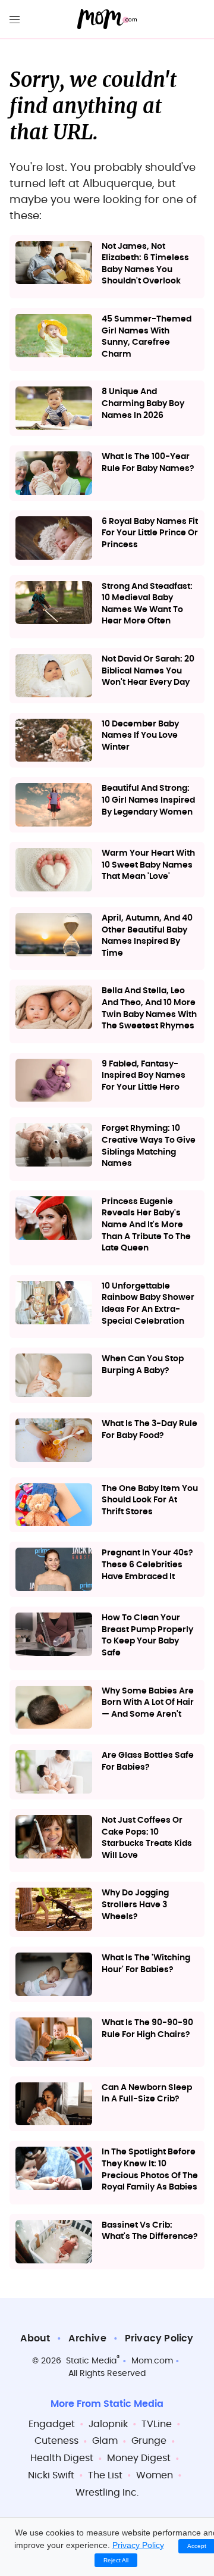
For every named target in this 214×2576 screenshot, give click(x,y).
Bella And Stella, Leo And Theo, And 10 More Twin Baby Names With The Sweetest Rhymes (149, 1008)
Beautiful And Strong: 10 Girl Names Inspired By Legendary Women (148, 800)
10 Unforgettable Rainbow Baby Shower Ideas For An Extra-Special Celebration (148, 1304)
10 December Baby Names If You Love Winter (140, 736)
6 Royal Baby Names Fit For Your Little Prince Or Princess (150, 533)
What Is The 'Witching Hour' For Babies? (146, 1964)
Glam (105, 2441)
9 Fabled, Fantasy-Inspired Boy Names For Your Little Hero (144, 1076)
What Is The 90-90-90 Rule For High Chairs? (147, 2029)
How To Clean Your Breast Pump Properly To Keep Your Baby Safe (147, 1635)
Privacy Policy (159, 2338)
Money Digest (139, 2458)
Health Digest (62, 2458)
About (35, 2338)
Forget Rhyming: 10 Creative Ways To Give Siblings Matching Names (149, 1146)
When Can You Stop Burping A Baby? (143, 1365)
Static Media (91, 2361)
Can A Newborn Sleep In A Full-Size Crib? (147, 2094)
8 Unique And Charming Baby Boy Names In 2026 (143, 403)
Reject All (116, 2560)
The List (105, 2475)
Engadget (52, 2424)
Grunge (149, 2441)
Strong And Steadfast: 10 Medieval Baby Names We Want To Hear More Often (147, 604)
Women (155, 2475)
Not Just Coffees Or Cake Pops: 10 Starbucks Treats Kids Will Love (147, 1838)
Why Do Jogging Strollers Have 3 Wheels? (135, 1905)
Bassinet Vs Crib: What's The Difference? (150, 2231)
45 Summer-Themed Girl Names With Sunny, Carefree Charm (147, 337)
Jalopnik (108, 2424)
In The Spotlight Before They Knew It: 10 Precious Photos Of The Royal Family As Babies (150, 2170)
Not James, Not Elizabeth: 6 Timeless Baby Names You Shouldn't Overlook (145, 264)
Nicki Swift (51, 2475)
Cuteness (56, 2441)
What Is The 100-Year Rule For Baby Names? (148, 463)
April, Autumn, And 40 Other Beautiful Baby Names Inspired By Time (147, 936)
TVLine (157, 2424)
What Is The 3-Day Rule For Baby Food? (150, 1430)
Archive (87, 2338)
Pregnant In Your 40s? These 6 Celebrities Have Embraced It (147, 1565)
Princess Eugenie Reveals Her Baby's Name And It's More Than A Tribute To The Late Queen (146, 1225)
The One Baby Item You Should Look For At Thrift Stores (150, 1500)
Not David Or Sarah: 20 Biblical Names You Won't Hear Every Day (148, 671)
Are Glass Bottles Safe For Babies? (148, 1761)
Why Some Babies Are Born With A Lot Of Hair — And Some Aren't (148, 1703)
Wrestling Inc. (107, 2493)
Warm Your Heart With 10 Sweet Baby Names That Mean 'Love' (148, 865)
